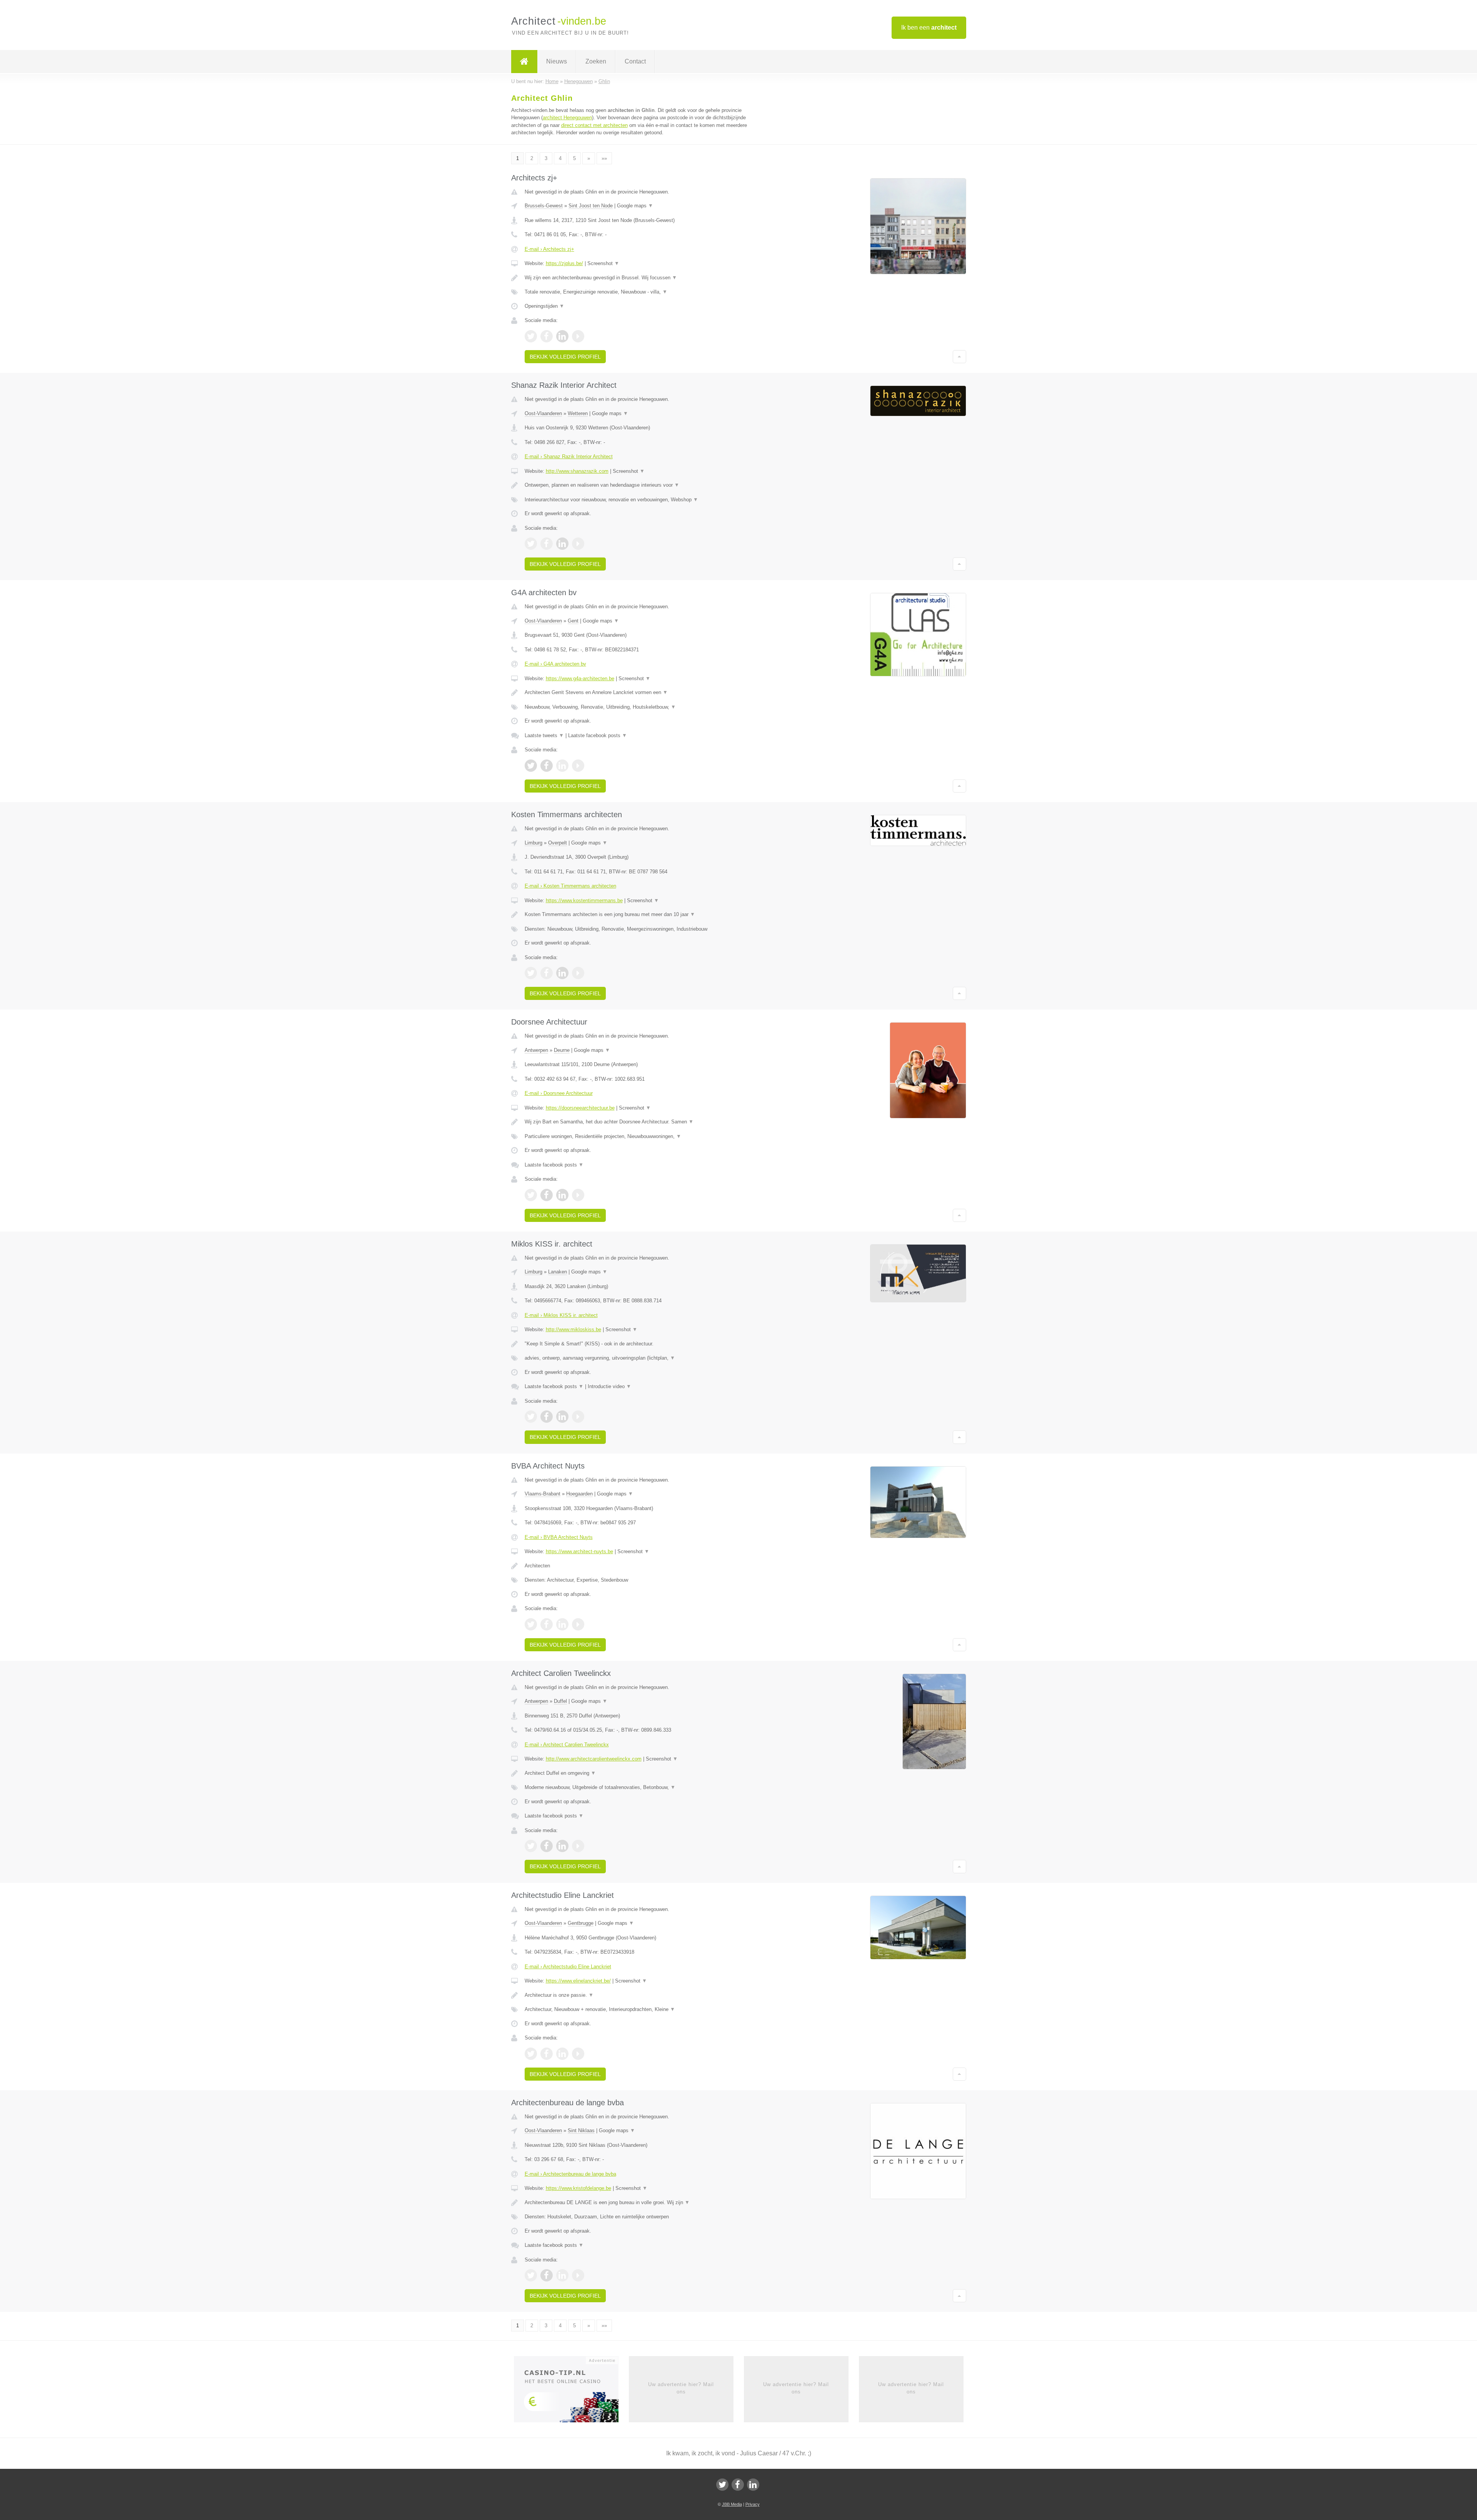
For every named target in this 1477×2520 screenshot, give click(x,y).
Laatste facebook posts (598, 735)
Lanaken (558, 1272)
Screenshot (603, 263)
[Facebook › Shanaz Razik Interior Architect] (547, 544)
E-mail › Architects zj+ (549, 249)
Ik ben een (929, 28)
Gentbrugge (581, 1923)
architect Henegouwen (567, 118)
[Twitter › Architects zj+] (531, 336)
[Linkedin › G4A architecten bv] (562, 766)
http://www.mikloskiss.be (573, 1329)
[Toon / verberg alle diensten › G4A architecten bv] (643, 707)
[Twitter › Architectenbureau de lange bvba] (531, 2275)
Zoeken (596, 61)
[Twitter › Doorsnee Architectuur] (531, 1195)
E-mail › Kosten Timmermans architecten (570, 886)
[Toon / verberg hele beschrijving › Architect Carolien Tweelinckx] (643, 1773)
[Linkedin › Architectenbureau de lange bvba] (562, 2275)
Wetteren (578, 413)
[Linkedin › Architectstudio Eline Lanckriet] (562, 2054)
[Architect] (524, 62)
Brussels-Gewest (544, 206)
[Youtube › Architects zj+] (578, 336)
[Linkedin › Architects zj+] (562, 336)
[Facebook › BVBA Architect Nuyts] (547, 1624)
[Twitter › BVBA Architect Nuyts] (531, 1624)
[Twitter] (722, 2485)
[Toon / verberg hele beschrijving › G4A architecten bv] (643, 693)
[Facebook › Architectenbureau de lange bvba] (547, 2275)
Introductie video (609, 1386)
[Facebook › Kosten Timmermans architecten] (547, 973)
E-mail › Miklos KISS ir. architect (561, 1315)
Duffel (560, 1701)
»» (604, 158)
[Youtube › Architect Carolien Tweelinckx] (578, 1846)
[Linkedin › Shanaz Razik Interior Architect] (562, 544)
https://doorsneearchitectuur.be (580, 1108)
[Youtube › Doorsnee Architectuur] (578, 1195)
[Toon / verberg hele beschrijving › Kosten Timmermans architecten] (643, 915)
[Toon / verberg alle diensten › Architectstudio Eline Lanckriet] (643, 2009)
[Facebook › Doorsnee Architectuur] (547, 1195)
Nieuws (557, 61)
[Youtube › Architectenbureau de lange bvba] (578, 2275)
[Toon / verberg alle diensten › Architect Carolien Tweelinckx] (643, 1787)
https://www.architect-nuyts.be (579, 1551)
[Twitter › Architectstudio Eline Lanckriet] (531, 2054)
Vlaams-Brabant (543, 1494)
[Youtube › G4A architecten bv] (578, 766)
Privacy (753, 2504)
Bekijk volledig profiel (565, 357)
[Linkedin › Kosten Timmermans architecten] (562, 973)
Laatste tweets (544, 735)
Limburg (533, 843)
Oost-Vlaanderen (543, 413)
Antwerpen (536, 1050)
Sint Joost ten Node (591, 206)
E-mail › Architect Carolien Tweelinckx (567, 1745)
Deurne (562, 1050)
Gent (573, 621)
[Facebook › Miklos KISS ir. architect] (547, 1417)
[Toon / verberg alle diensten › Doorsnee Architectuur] (643, 1137)
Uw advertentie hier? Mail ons (681, 2388)
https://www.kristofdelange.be (578, 2188)
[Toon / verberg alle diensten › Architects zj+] (643, 292)
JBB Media (732, 2504)
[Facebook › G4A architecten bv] (547, 766)
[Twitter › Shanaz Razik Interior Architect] (531, 544)
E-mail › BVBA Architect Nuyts (559, 1537)
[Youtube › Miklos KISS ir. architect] (578, 1417)
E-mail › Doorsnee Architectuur (559, 1093)
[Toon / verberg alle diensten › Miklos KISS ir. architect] (643, 1358)
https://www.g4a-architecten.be (580, 678)
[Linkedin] (753, 2485)
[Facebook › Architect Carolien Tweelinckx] (547, 1846)
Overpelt (558, 843)
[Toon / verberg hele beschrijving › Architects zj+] (643, 278)
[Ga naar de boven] (959, 357)
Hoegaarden (579, 1494)
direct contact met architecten (594, 125)
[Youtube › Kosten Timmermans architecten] (578, 973)
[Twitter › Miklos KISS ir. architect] (531, 1417)
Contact (635, 61)
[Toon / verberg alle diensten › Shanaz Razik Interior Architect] (643, 500)
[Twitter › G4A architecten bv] (531, 766)
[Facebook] (738, 2485)
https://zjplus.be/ (564, 263)
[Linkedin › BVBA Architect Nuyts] (562, 1624)
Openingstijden (544, 306)
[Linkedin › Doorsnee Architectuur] (562, 1195)
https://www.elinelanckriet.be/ (578, 1981)
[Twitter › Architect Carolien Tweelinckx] (531, 1846)
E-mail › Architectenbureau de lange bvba (570, 2174)
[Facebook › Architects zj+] (547, 336)
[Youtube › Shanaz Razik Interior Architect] (578, 544)
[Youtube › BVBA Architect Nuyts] (578, 1624)
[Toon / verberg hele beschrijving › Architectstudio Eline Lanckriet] (643, 1995)
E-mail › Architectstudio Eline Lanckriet (568, 1967)
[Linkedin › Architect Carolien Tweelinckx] (562, 1846)
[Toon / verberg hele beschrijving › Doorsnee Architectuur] (643, 1122)
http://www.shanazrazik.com (577, 471)
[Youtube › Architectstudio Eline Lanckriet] (578, 2054)
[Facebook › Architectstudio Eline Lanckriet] (547, 2054)
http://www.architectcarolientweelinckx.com (594, 1759)
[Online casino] (571, 2392)
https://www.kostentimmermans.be (584, 900)
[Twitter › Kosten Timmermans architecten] (531, 973)
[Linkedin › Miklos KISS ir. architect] (562, 1417)
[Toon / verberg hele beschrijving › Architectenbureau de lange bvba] (643, 2203)
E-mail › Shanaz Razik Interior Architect (569, 456)
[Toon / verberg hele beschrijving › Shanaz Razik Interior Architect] (643, 485)
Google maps (635, 206)
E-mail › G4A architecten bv (555, 664)
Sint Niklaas (581, 2130)
